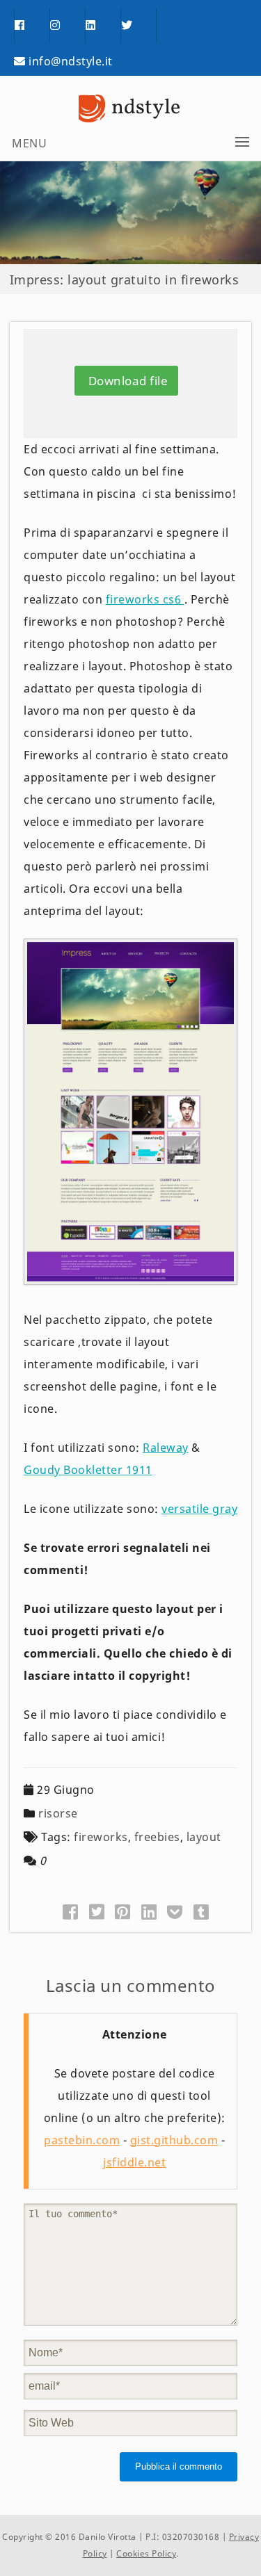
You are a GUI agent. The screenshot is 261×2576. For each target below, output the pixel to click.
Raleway (166, 1448)
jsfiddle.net (134, 2162)
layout (204, 1837)
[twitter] (139, 26)
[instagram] (68, 26)
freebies (157, 1837)
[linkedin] (103, 26)
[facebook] (32, 26)
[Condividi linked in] (149, 1911)
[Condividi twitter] (97, 1911)
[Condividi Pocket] (175, 1911)
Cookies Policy (146, 2553)
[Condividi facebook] (71, 1911)
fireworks (101, 1837)
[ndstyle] (131, 108)
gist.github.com (174, 2140)
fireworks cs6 (145, 599)
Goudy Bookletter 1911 (88, 1470)
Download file (126, 381)
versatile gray (199, 1509)
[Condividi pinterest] (123, 1911)
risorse (58, 1813)
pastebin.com (82, 2140)
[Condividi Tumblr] (201, 1911)
